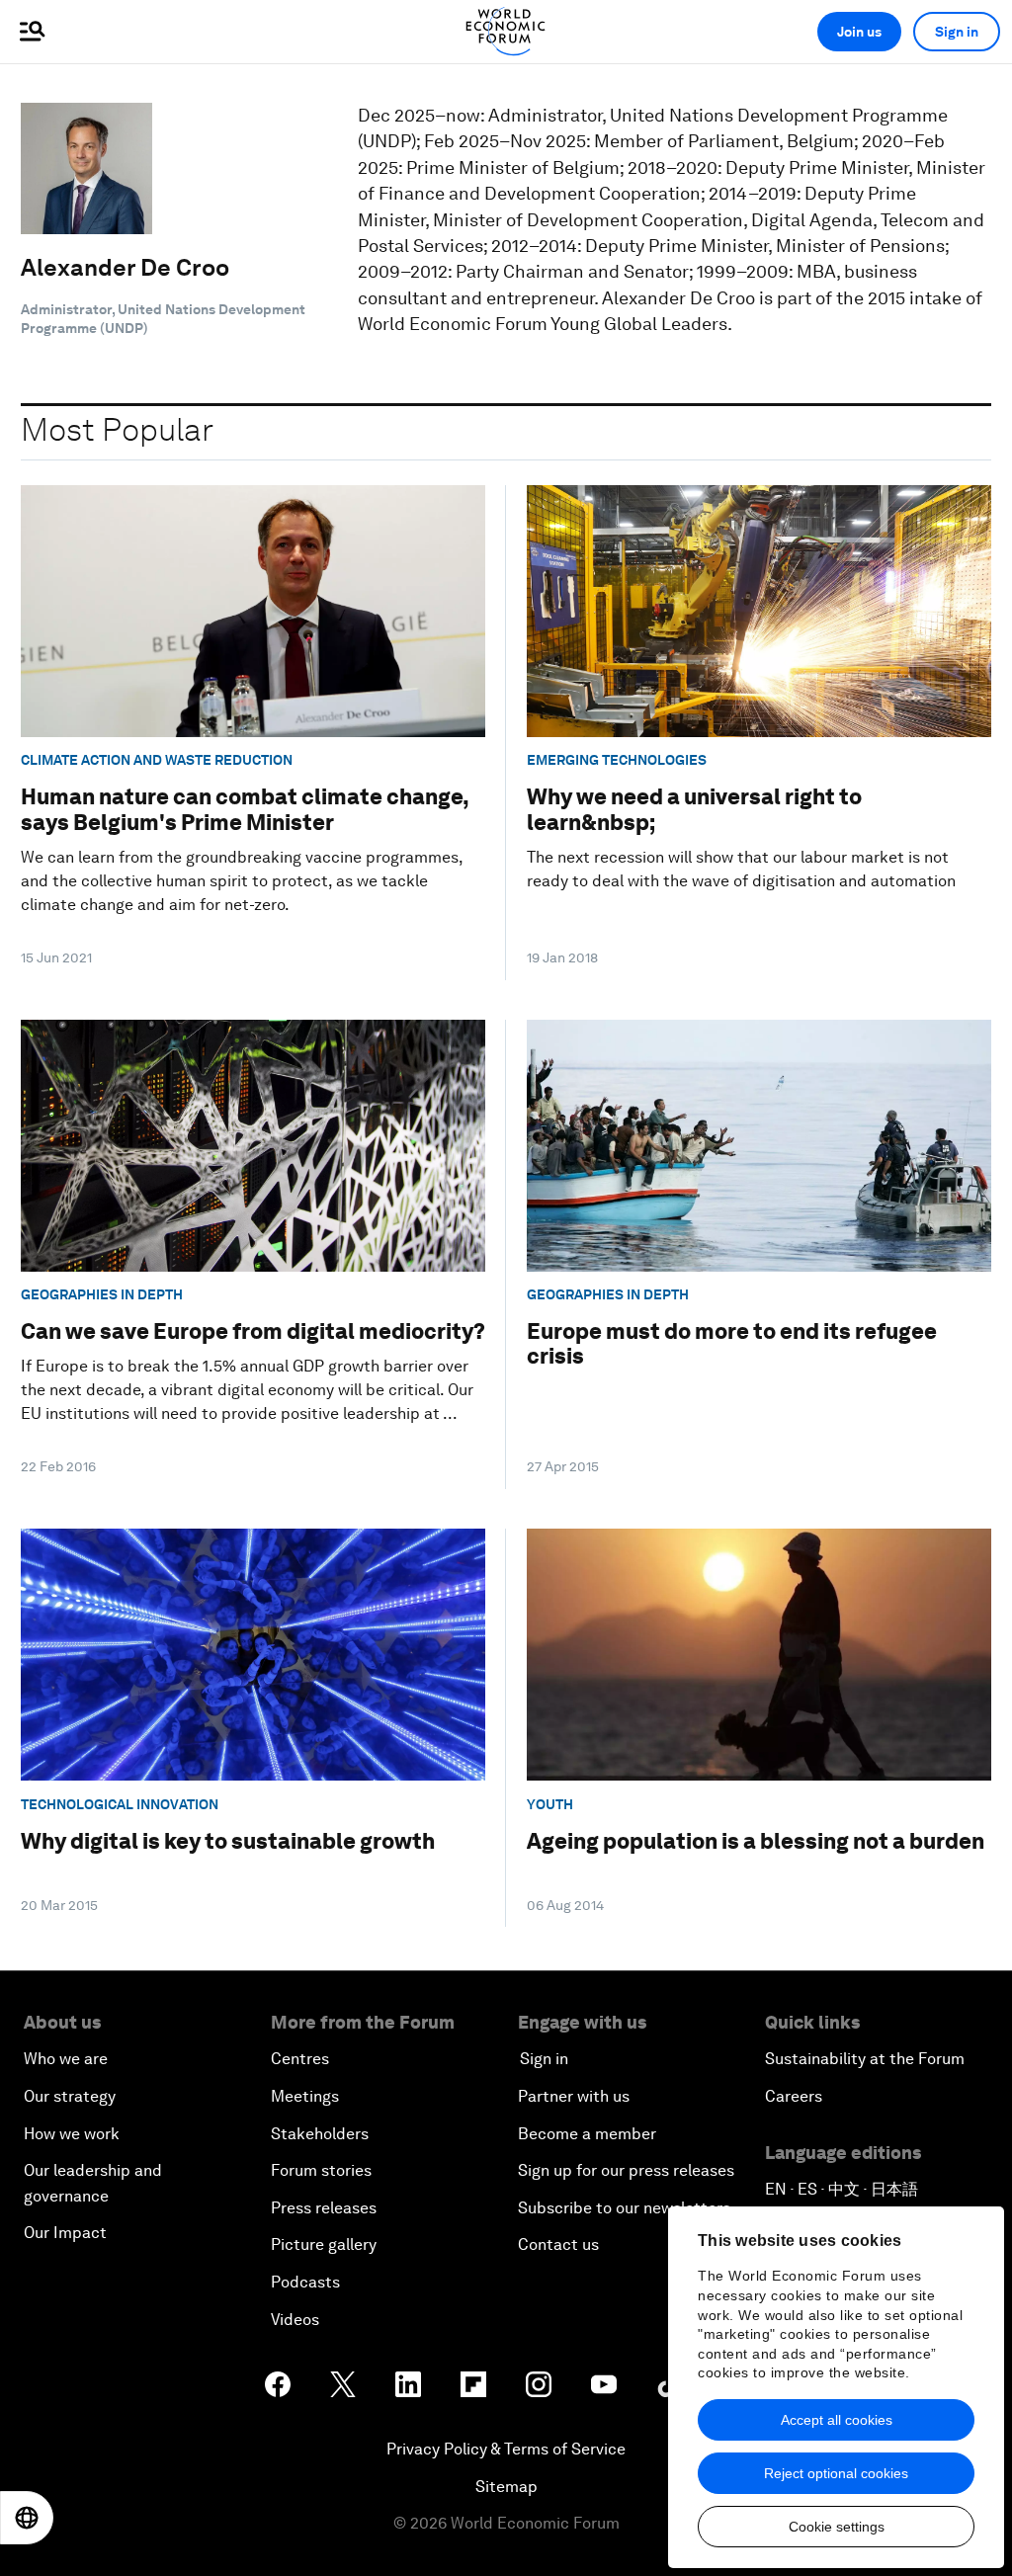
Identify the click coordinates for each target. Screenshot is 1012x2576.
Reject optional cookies (836, 2473)
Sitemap (506, 2487)
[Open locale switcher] (27, 2518)
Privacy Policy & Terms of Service (506, 2449)
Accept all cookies (837, 2420)
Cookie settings (837, 2527)
